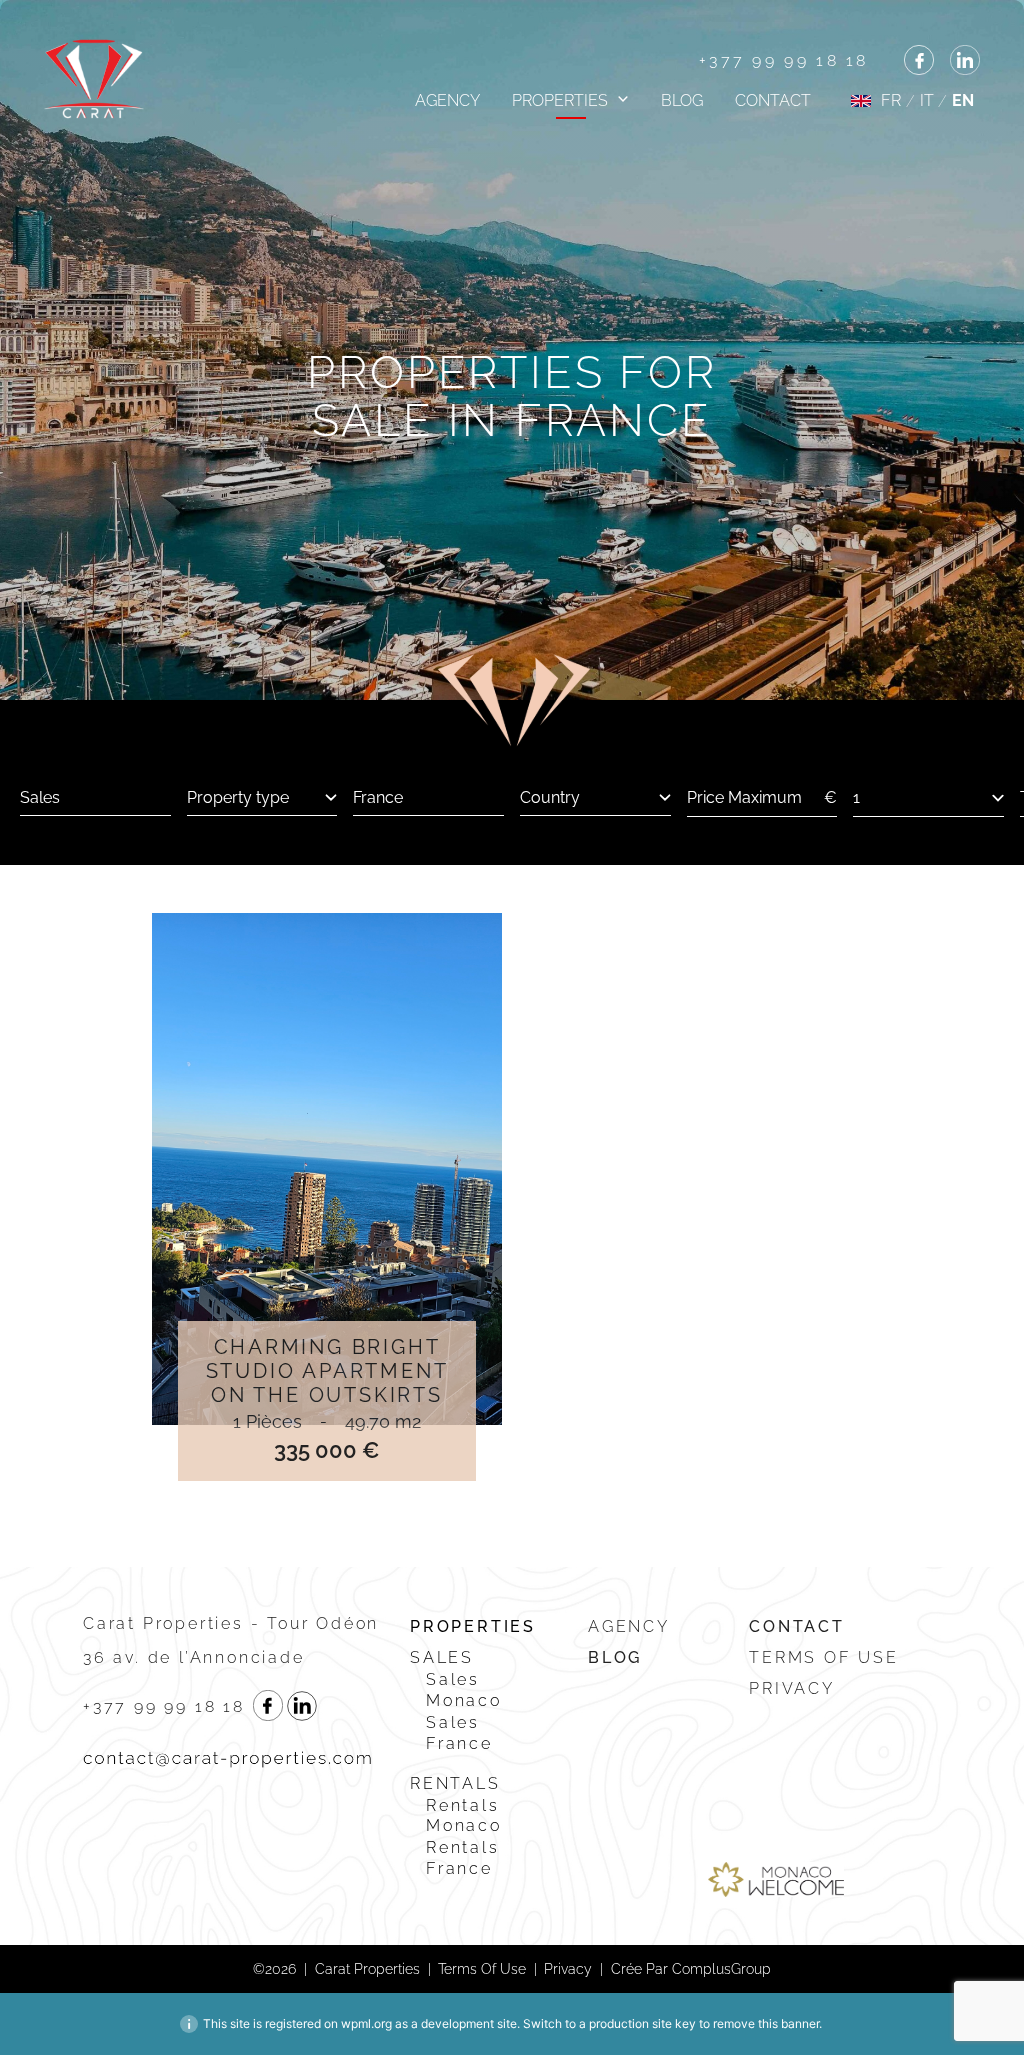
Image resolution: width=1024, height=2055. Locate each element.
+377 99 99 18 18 (784, 60)
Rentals (455, 1783)
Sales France (459, 1733)
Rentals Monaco (464, 1816)
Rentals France (463, 1858)
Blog (682, 100)
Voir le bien (327, 1169)
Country (550, 797)
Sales (442, 1657)
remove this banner (766, 2023)
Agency (447, 100)
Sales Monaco (464, 1690)
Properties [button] (560, 100)
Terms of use (824, 1657)
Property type (238, 797)
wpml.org (366, 2023)
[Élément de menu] (919, 60)
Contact (773, 100)
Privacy (792, 1688)
